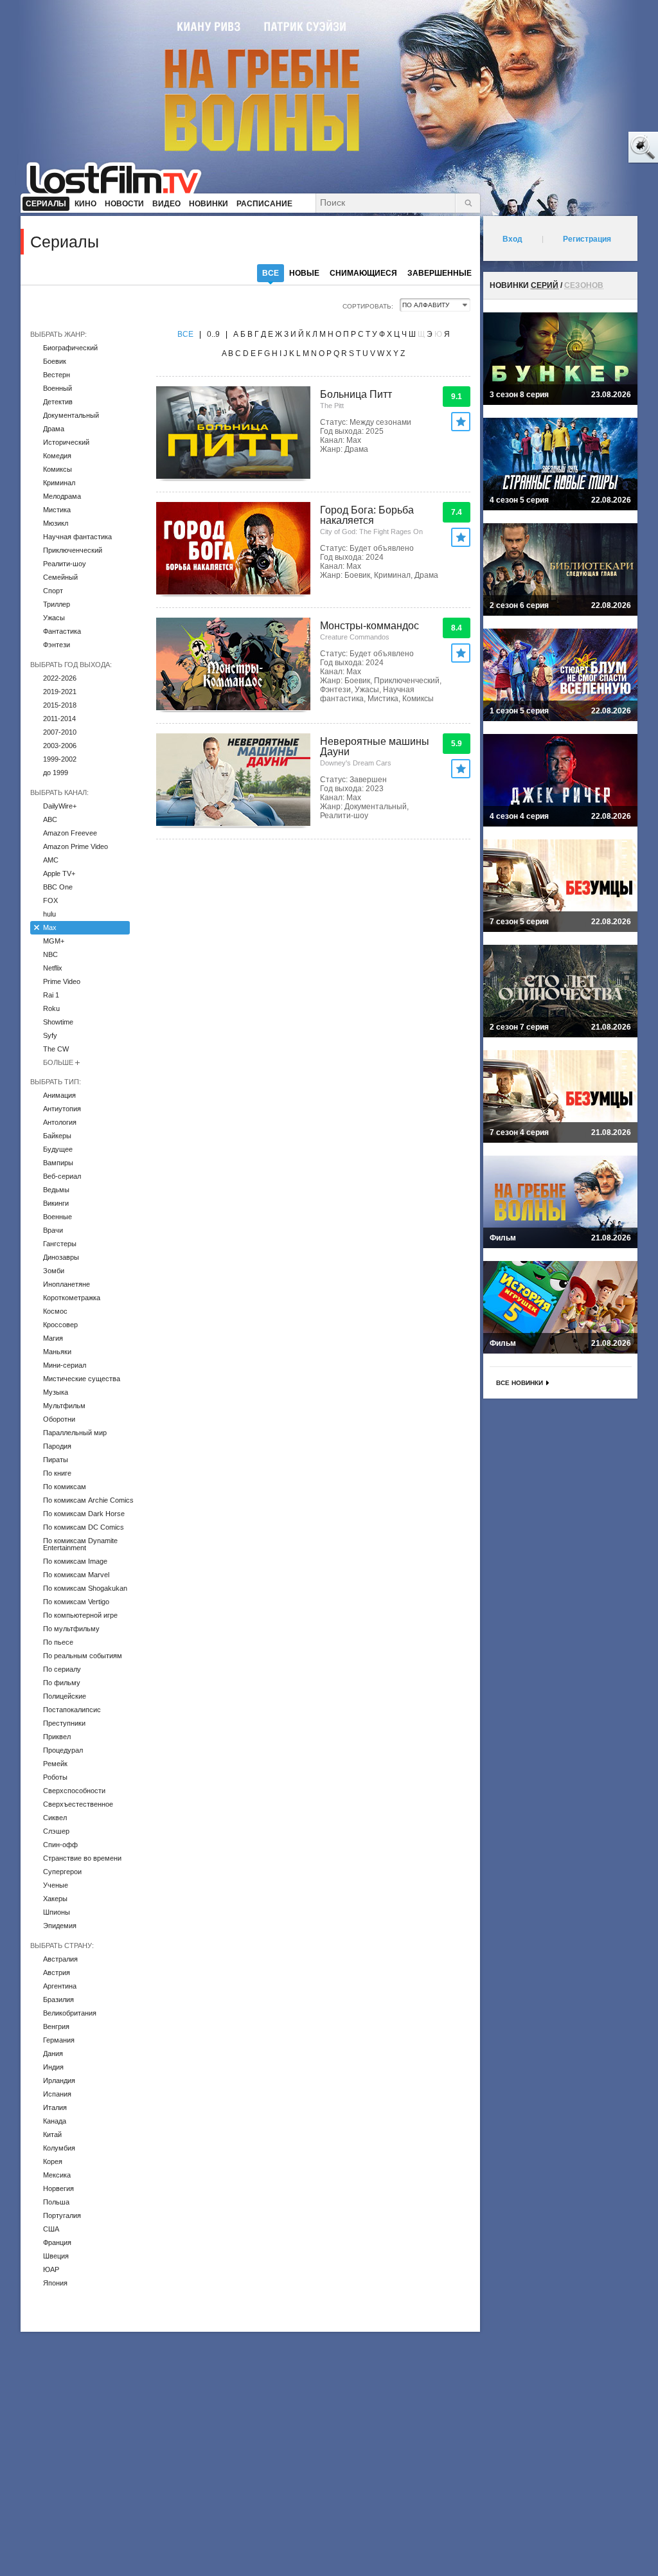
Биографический (70, 348)
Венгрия (56, 2026)
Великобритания (70, 2013)
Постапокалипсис (72, 1710)
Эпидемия (60, 1926)
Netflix (53, 968)
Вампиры (58, 1163)
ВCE (185, 334)
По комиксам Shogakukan (85, 1588)
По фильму (62, 1683)
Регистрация (587, 239)
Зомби (54, 1271)
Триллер (57, 604)
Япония (55, 2283)
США (51, 2229)
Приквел (57, 1737)
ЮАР (51, 2269)
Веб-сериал (62, 1176)
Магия (53, 1338)
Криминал (59, 483)
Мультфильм (64, 1406)
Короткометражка (72, 1298)
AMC (51, 860)
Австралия (60, 1959)
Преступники (64, 1723)
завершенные (440, 273)
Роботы (55, 1777)
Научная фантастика (77, 537)
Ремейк (55, 1764)
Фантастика (62, 631)
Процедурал (63, 1750)
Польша (56, 2202)
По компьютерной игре (80, 1615)
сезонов (584, 285)
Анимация (59, 1095)
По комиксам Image (75, 1561)
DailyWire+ (60, 806)
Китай (52, 2134)
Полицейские (65, 1696)
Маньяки (57, 1352)
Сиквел (55, 1818)
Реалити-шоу (65, 564)
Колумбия (59, 2148)
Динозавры (61, 1257)
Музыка (56, 1392)
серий (545, 285)
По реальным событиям (83, 1656)
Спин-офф (60, 1845)
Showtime (58, 1022)
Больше (58, 1062)
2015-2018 (60, 705)
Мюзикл (56, 523)
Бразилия (58, 1999)
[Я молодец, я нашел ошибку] (594, 148)
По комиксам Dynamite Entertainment (80, 1544)
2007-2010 (60, 732)
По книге (57, 1473)
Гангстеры (60, 1244)
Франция (57, 2242)
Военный (58, 388)
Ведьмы (56, 1190)
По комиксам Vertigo (76, 1602)
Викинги (56, 1203)
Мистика (57, 510)
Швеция (56, 2256)
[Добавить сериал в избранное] (461, 422)
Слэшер (56, 1831)
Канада (55, 2121)
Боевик (55, 361)
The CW (56, 1049)
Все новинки (520, 1383)
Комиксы (58, 469)
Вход (512, 239)
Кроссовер (60, 1325)
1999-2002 (60, 759)
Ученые (56, 1885)
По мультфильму (71, 1629)
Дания (53, 2053)
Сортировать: (368, 306)
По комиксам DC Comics (84, 1527)
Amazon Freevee (70, 833)
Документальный (71, 415)
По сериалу (62, 1669)
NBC (50, 954)
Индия (53, 2067)
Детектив (58, 402)
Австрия (57, 1972)
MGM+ (54, 941)
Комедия (57, 456)
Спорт (53, 591)
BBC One (58, 887)
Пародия (57, 1446)
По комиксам (65, 1487)
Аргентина (60, 1986)
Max (50, 927)
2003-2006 (60, 746)
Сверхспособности (74, 1791)
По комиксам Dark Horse (84, 1514)
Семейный (60, 577)
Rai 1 (51, 995)
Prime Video (62, 981)
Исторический (66, 442)
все (271, 273)
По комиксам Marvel (76, 1575)
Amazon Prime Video (76, 846)
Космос (55, 1311)
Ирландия (59, 2080)
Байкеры (57, 1136)
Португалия (62, 2215)
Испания (57, 2094)
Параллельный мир (75, 1433)
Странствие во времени (82, 1858)
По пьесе (58, 1642)
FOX (50, 900)
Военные (58, 1217)
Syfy (50, 1035)
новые (304, 273)
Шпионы (57, 1912)
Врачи (53, 1230)
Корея (53, 2161)
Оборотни (59, 1419)
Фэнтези (57, 645)
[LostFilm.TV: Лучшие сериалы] (120, 177)
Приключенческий (73, 550)
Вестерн (57, 375)
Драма (54, 429)
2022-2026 (60, 678)
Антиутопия (62, 1109)
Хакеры (55, 1899)
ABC (50, 819)
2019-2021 (60, 692)
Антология (60, 1122)
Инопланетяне (67, 1284)
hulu (49, 914)
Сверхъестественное (78, 1804)
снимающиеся (363, 273)
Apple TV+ (59, 873)
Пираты (56, 1460)
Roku (51, 1008)
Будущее (58, 1149)
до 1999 (56, 773)
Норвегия (58, 2188)
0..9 (213, 334)
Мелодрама (62, 496)
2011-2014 (59, 719)
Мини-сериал (65, 1365)
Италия (55, 2107)
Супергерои (62, 1872)
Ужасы (54, 618)
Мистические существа (82, 1379)
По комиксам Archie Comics (88, 1500)
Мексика (57, 2175)
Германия (59, 2040)
